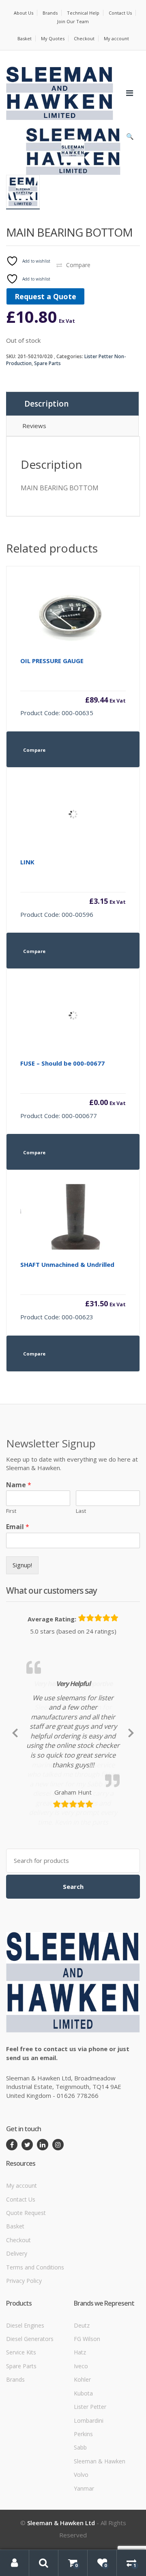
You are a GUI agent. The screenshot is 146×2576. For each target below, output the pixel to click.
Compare (78, 265)
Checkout (84, 38)
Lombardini (89, 2507)
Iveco (81, 2453)
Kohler (82, 2467)
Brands (50, 13)
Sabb (80, 2535)
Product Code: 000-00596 (73, 888)
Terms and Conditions (35, 2354)
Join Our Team (73, 21)
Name (19, 1485)
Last (81, 1511)
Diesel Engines (25, 2412)
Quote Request (26, 2300)
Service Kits (21, 2440)
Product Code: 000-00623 (73, 1291)
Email (18, 1527)
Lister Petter (90, 2494)
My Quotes (53, 38)
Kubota (83, 2480)
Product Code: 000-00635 (73, 687)
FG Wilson (87, 2426)
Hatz (80, 2440)
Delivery (17, 2341)
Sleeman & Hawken (100, 2548)
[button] (130, 138)
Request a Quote (45, 296)
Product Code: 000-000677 (73, 1089)
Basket (25, 38)
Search (73, 1974)
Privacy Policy (24, 2368)
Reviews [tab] (34, 426)
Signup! (22, 1565)
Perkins (83, 2521)
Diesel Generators (30, 2426)
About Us (24, 13)
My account (116, 38)
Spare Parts (47, 363)
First (11, 1511)
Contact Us (120, 13)
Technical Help (83, 13)
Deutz (82, 2412)
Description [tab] (46, 404)
